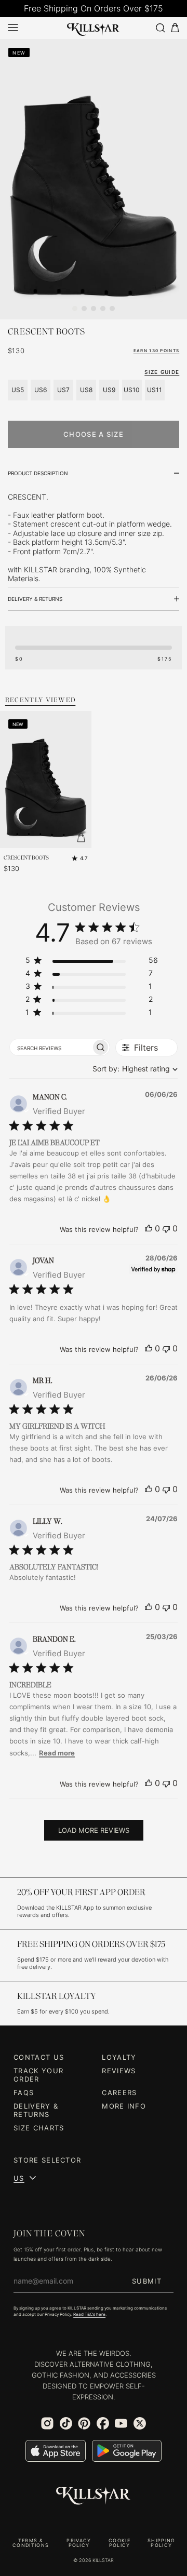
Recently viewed (41, 700)
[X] (140, 2423)
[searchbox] (50, 1047)
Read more (57, 1753)
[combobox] (133, 1069)
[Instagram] (47, 2423)
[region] (92, 962)
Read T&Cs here (89, 2314)
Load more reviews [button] (94, 1830)
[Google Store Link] (127, 2451)
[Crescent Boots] (46, 780)
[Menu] (13, 28)
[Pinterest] (84, 2423)
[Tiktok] (66, 2423)
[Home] (94, 28)
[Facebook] (103, 2423)
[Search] (160, 28)
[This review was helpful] (149, 1228)
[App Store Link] (56, 2451)
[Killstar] (94, 2496)
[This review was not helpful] (166, 1228)
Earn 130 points (157, 351)
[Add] (81, 838)
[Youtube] (121, 2423)
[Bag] (175, 28)
